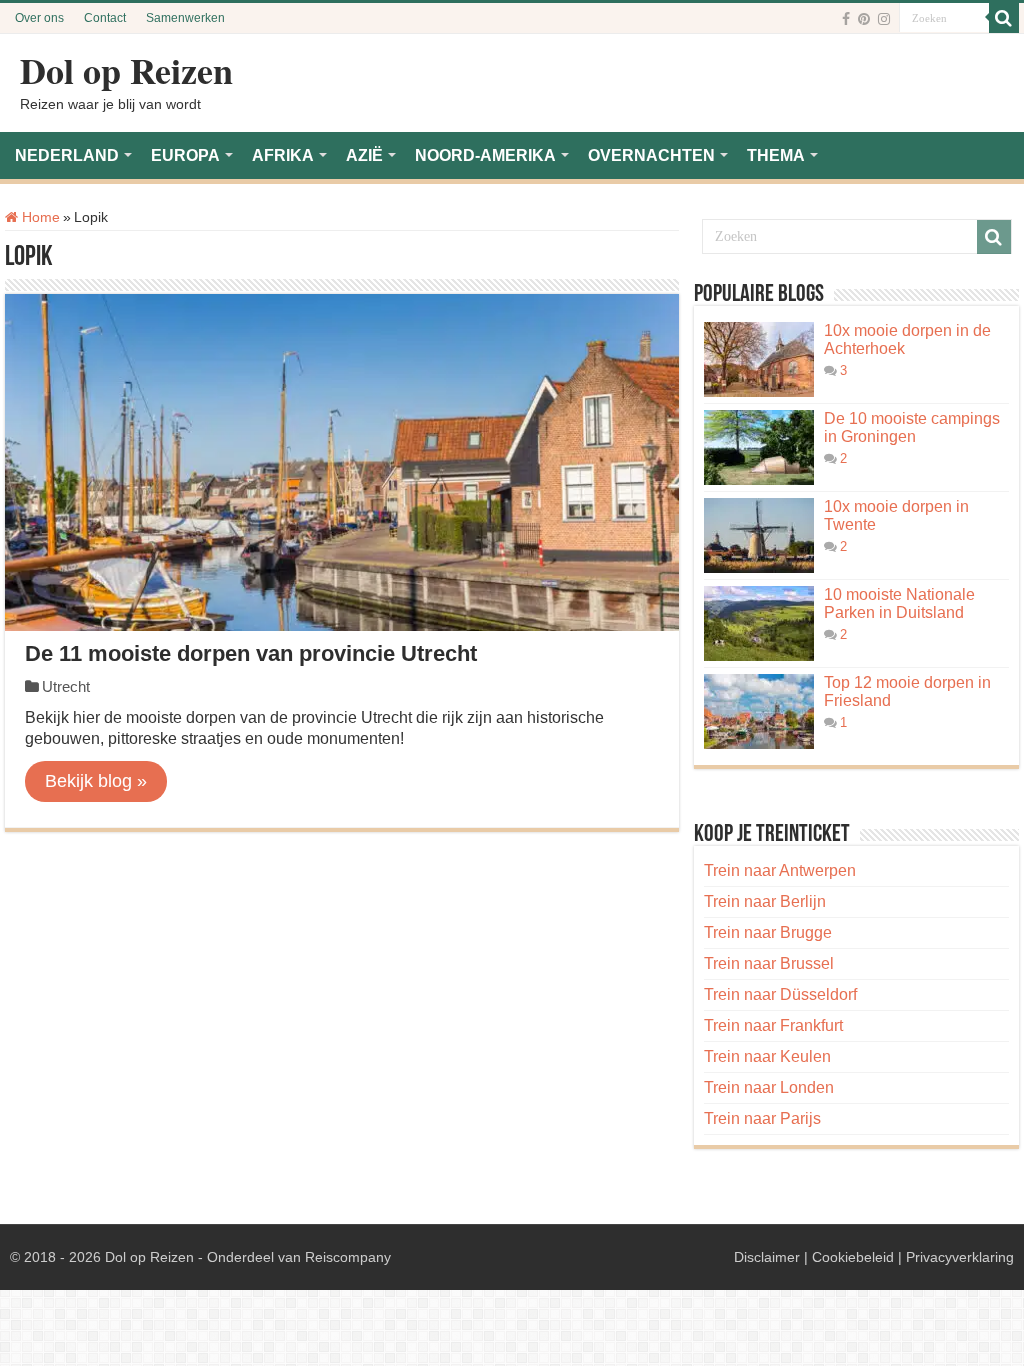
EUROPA (185, 155)
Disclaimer (767, 1257)
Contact (105, 18)
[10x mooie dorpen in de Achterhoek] (759, 359)
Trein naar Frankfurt (773, 1025)
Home (39, 217)
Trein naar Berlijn (765, 901)
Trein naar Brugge (768, 932)
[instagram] (884, 19)
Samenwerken (185, 18)
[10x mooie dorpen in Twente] (759, 535)
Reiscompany (348, 1257)
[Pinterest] (864, 19)
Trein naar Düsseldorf (780, 994)
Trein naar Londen (769, 1087)
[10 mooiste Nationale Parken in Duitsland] (759, 623)
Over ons (39, 18)
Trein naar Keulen (767, 1056)
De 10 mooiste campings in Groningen (912, 427)
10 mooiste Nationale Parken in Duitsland (899, 603)
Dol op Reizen (126, 70)
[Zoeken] (1004, 18)
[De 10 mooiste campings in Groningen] (759, 447)
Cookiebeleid (853, 1257)
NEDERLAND (67, 155)
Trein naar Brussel (769, 963)
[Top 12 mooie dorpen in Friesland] (759, 711)
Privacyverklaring (960, 1257)
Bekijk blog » (96, 781)
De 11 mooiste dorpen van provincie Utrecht (251, 653)
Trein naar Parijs (762, 1118)
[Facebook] (846, 19)
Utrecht (66, 686)
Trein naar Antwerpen (780, 870)
